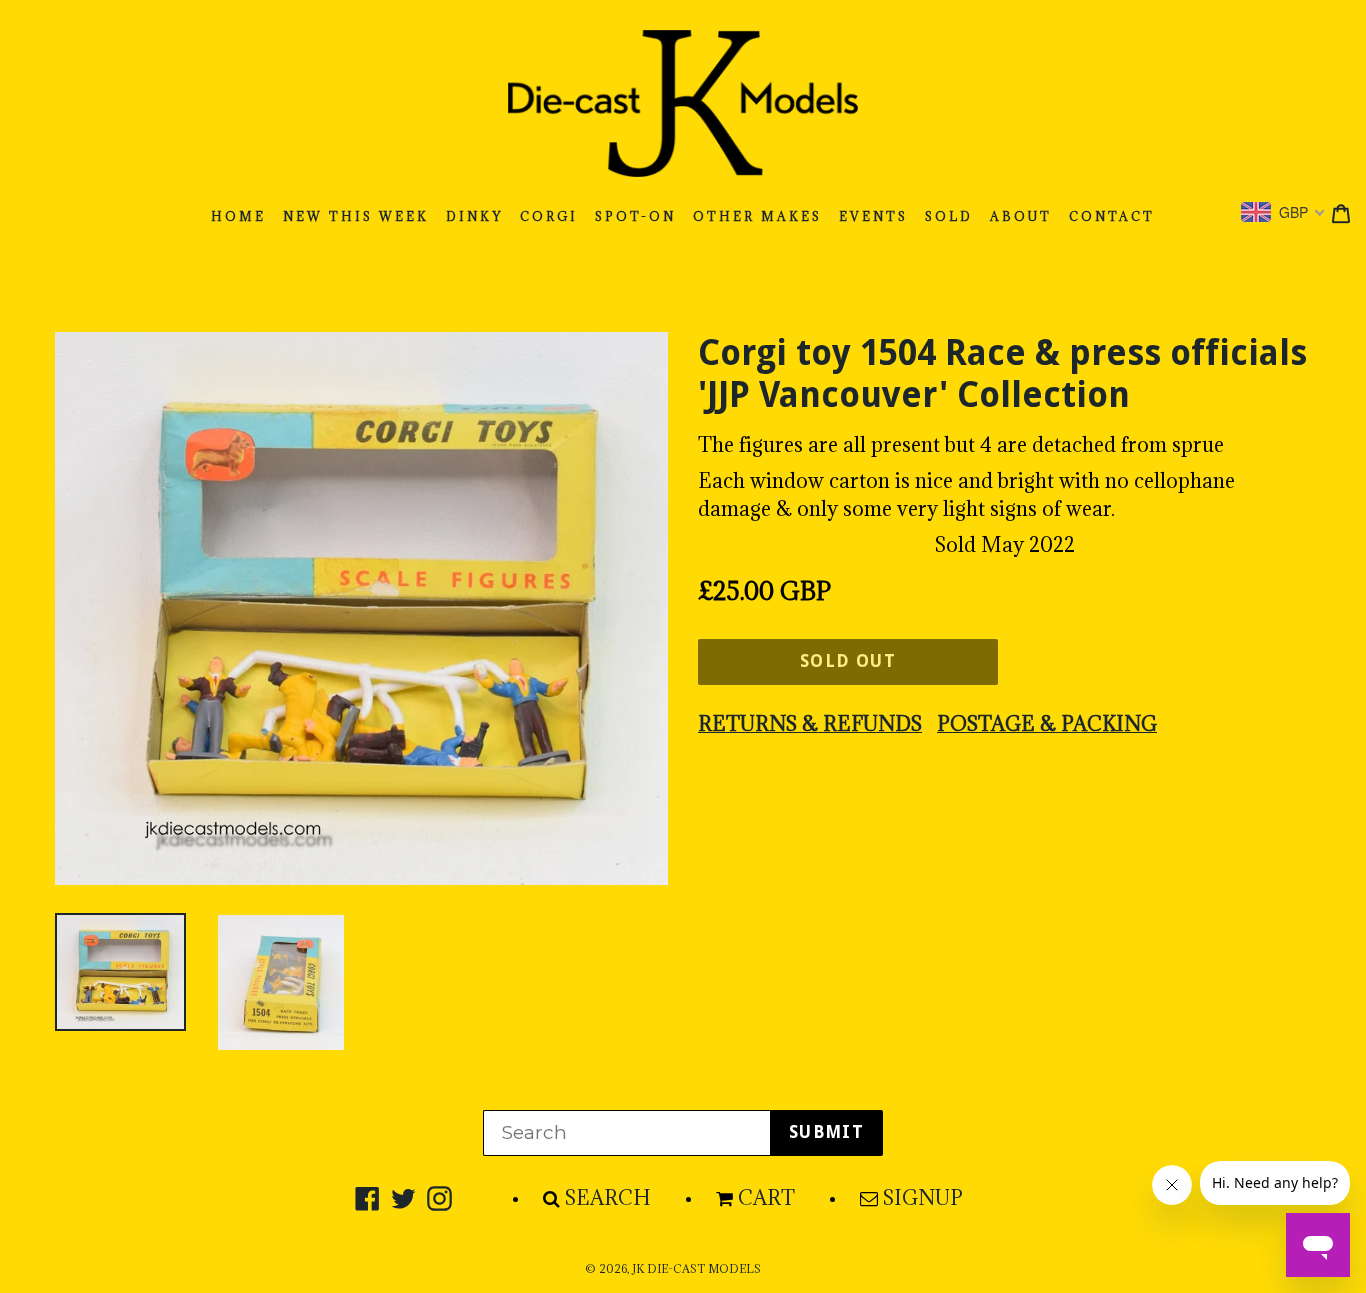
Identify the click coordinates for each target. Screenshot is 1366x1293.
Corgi (549, 216)
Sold (949, 216)
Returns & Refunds (810, 724)
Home (238, 216)
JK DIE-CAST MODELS (696, 1269)
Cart (766, 1198)
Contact (1112, 216)
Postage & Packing (1047, 724)
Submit (826, 1132)
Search (608, 1198)
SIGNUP (923, 1198)
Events (873, 216)
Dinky (474, 216)
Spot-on (635, 216)
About (1021, 216)
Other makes (757, 216)
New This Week (356, 216)
